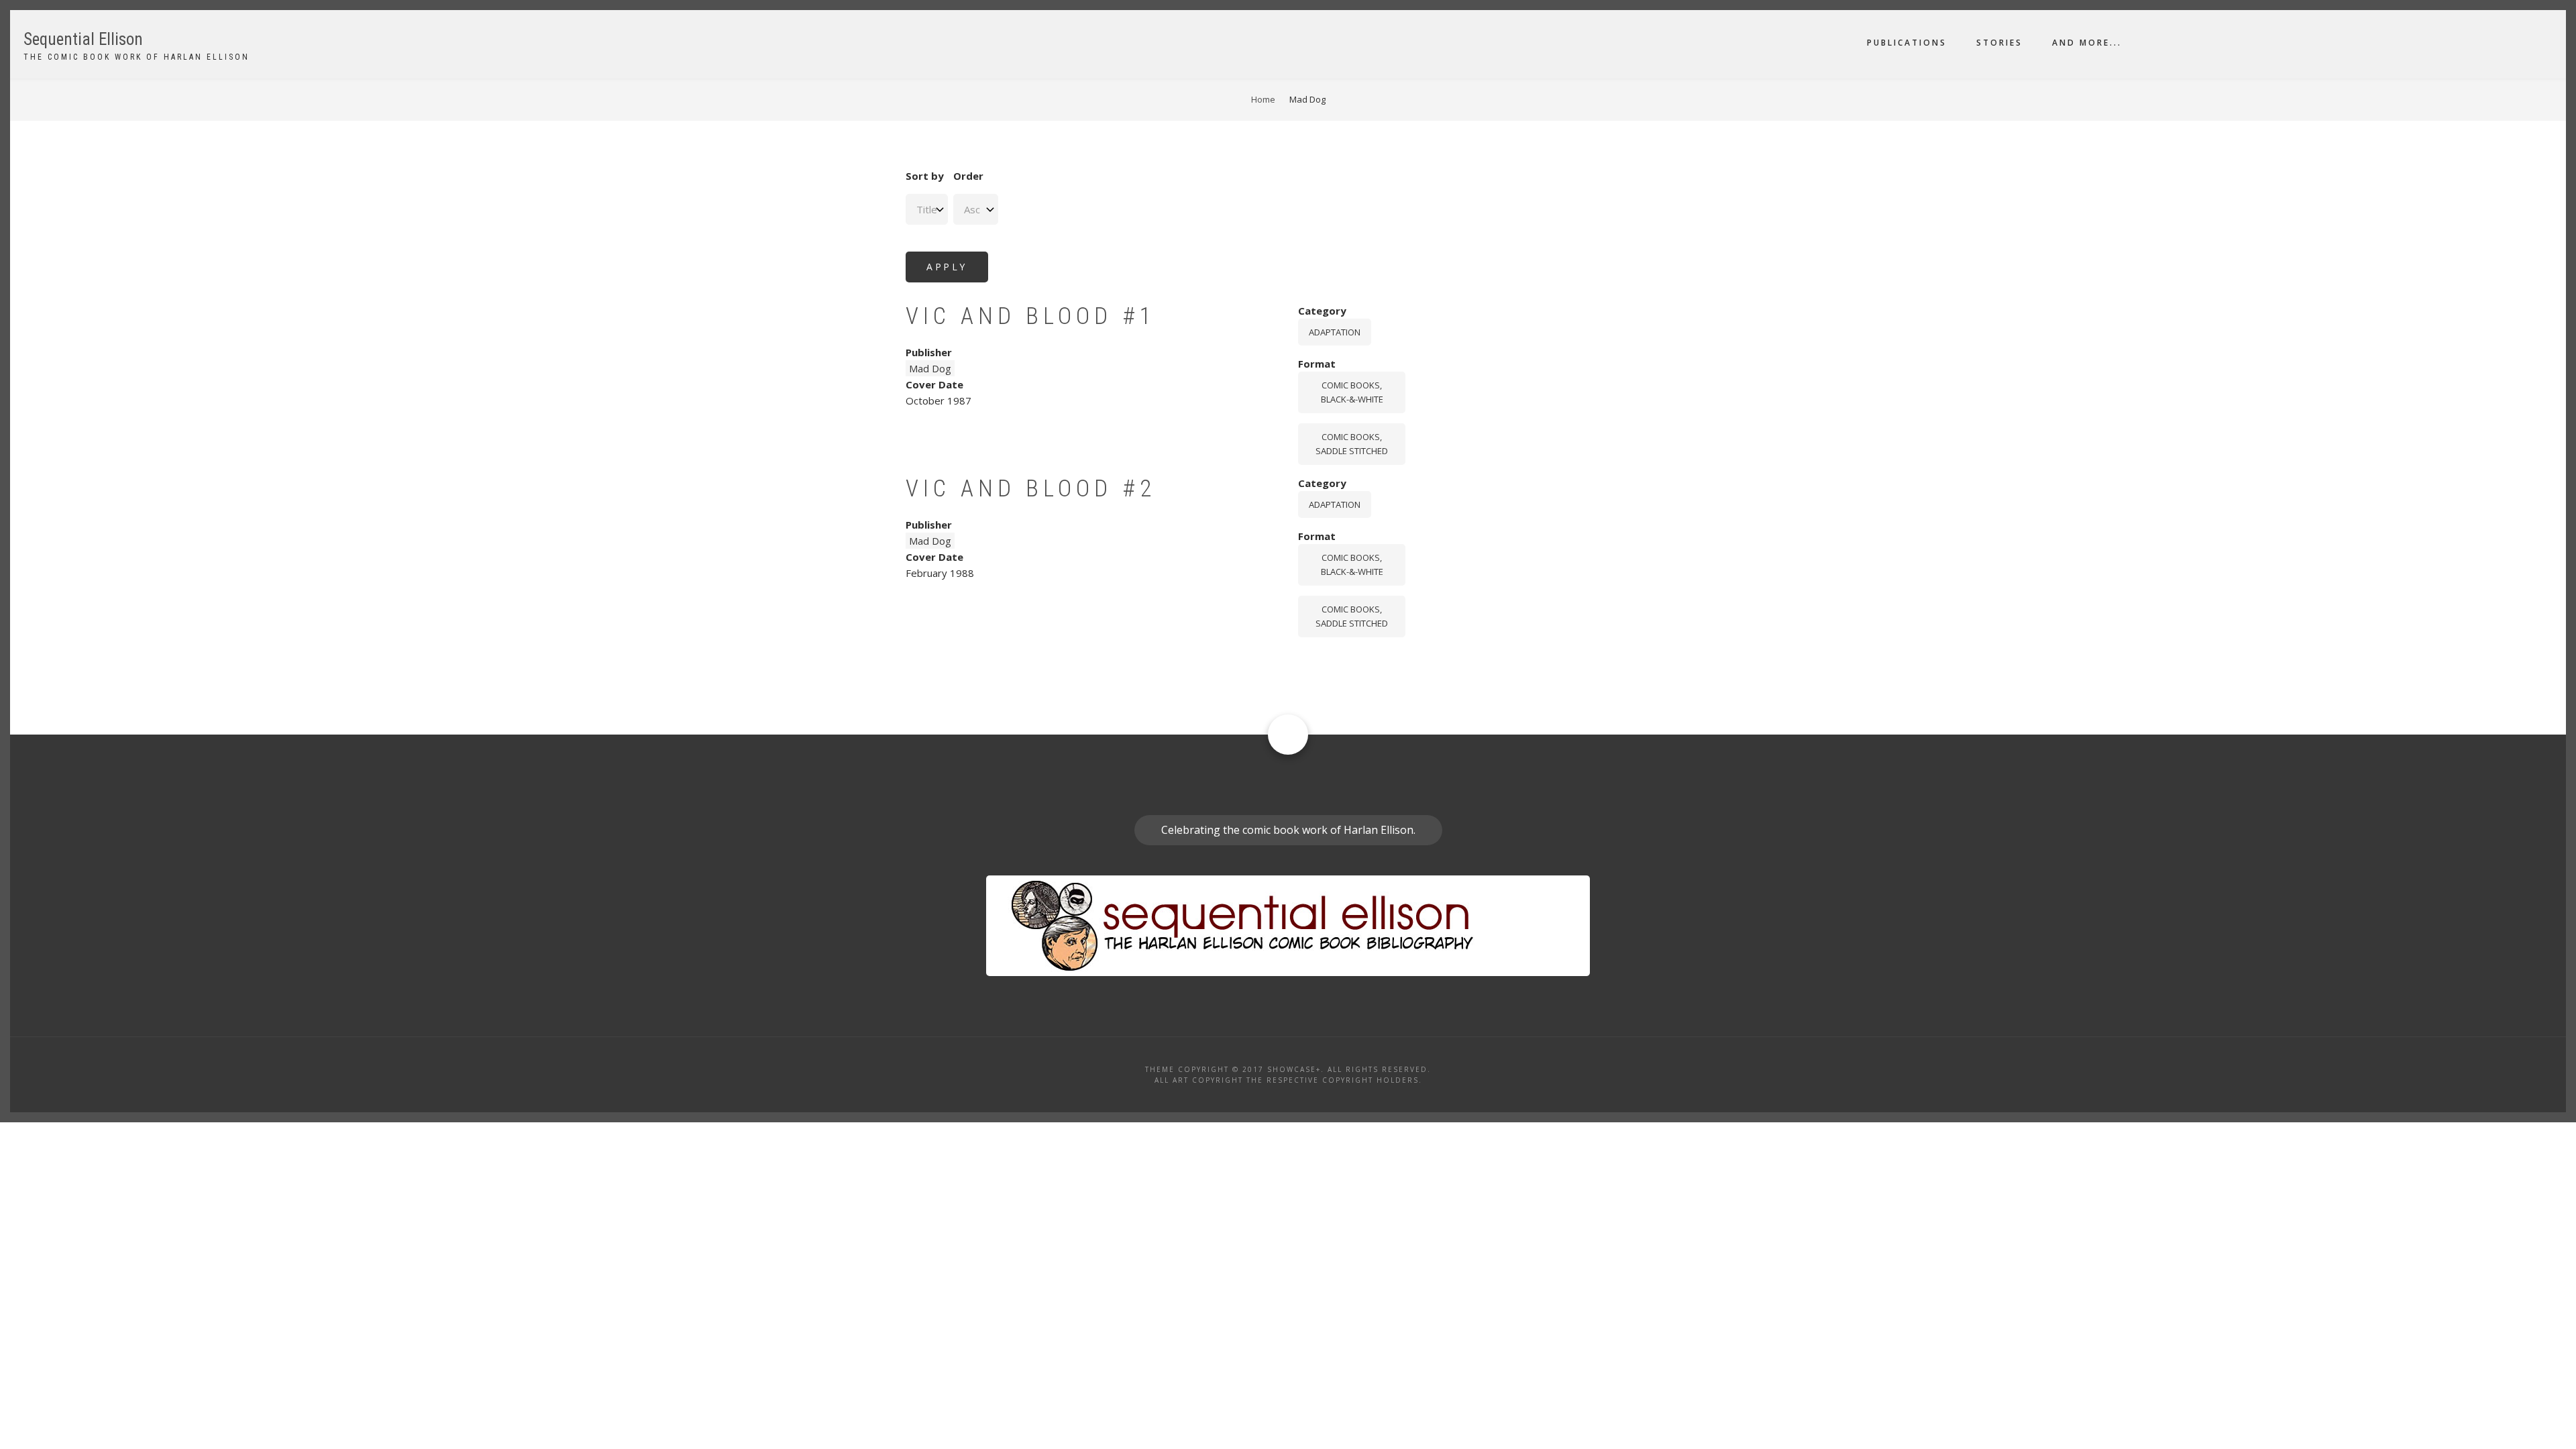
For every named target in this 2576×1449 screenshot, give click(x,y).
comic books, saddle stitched (1352, 444)
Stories (1999, 43)
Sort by (925, 176)
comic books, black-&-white (1352, 392)
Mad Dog (930, 368)
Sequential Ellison (83, 39)
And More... (2087, 43)
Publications (1907, 43)
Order (968, 176)
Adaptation (1335, 332)
